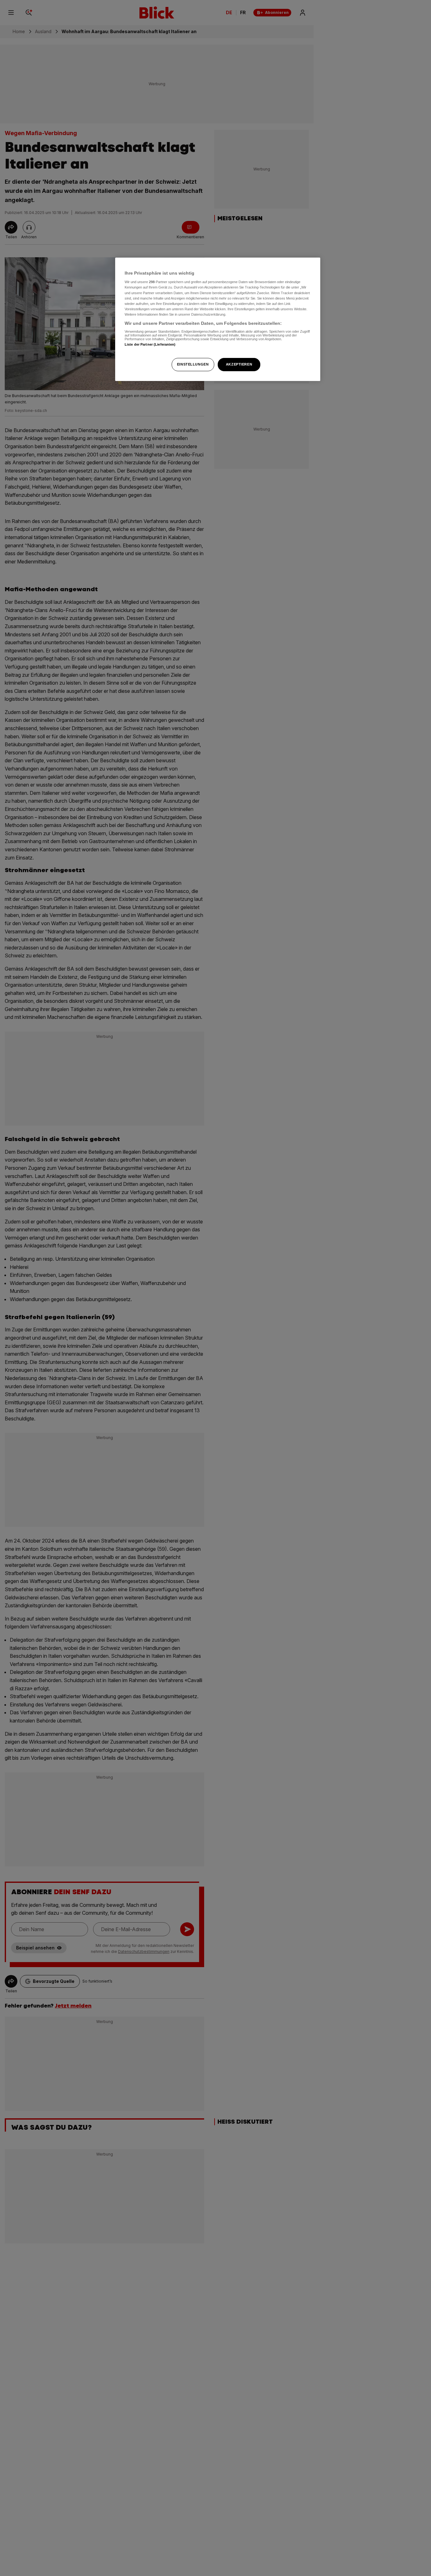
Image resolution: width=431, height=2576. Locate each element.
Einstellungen (193, 364)
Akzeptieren (239, 364)
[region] (218, 319)
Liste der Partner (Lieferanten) (150, 345)
